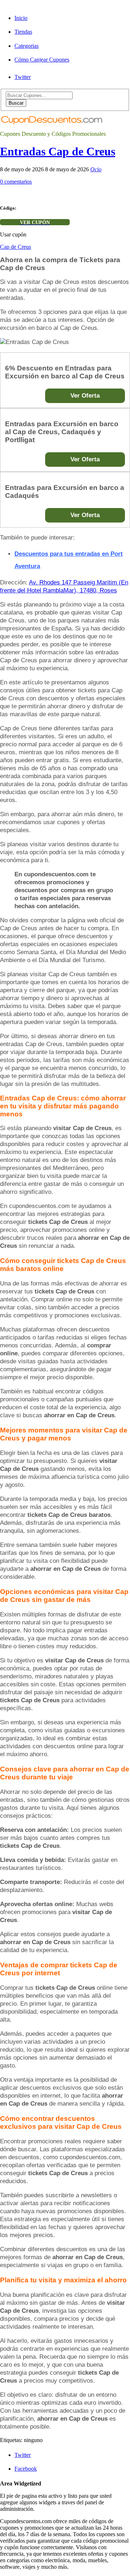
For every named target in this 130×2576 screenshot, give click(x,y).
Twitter (23, 77)
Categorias (27, 46)
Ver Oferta (85, 396)
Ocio (96, 169)
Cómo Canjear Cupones (42, 60)
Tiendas (23, 32)
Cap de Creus (16, 247)
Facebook (26, 2469)
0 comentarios (16, 182)
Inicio (21, 18)
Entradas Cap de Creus (58, 151)
